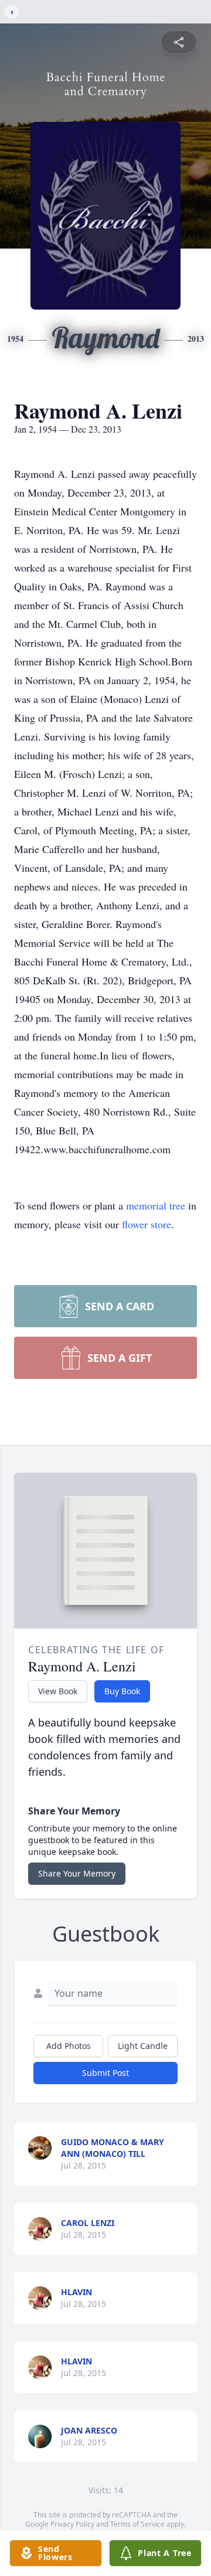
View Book (58, 1691)
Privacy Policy (72, 2524)
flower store (147, 1224)
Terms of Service (137, 2524)
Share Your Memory (77, 1873)
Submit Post (105, 2073)
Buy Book (122, 1691)
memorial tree (156, 1205)
